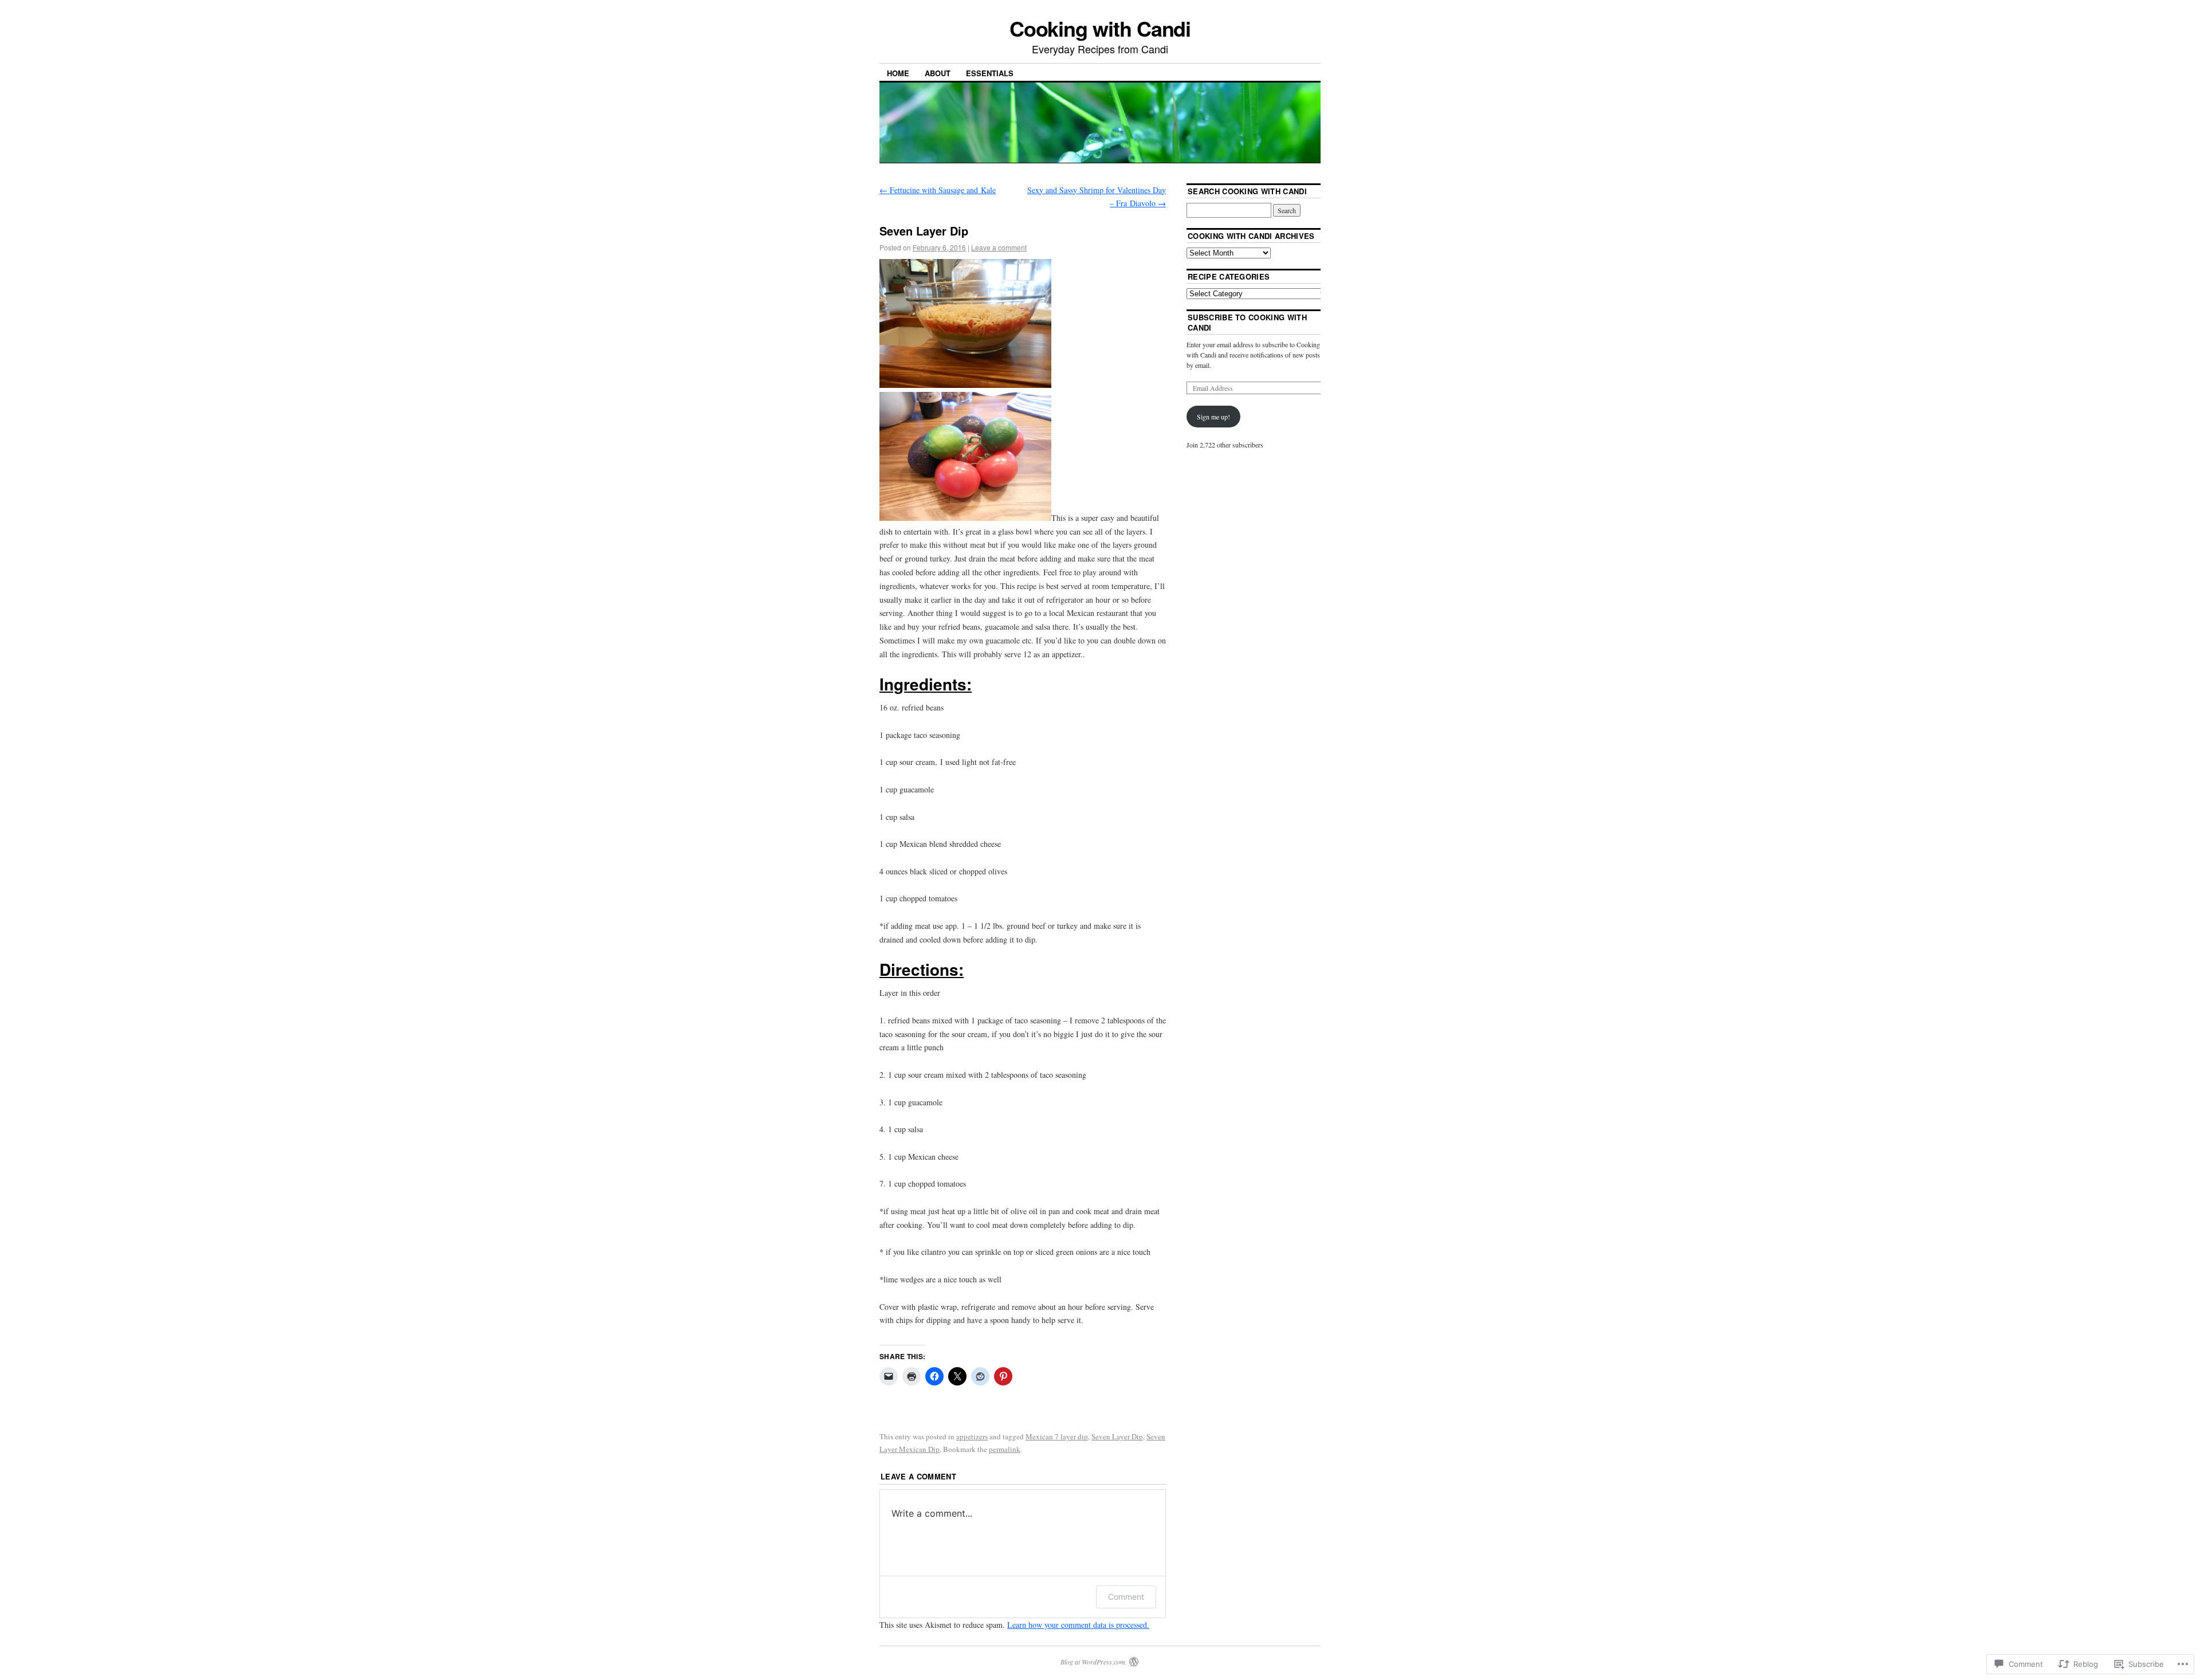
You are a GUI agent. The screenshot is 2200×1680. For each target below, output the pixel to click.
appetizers (972, 1436)
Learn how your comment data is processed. (1078, 1625)
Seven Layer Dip (1117, 1436)
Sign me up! (1213, 417)
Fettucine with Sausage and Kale (938, 190)
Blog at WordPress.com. (1094, 1662)
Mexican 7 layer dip (1057, 1436)
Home (898, 73)
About (938, 73)
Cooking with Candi (1100, 28)
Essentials (990, 73)
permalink (1005, 1449)
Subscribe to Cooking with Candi (1247, 322)
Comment (1126, 1597)
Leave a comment (999, 247)
